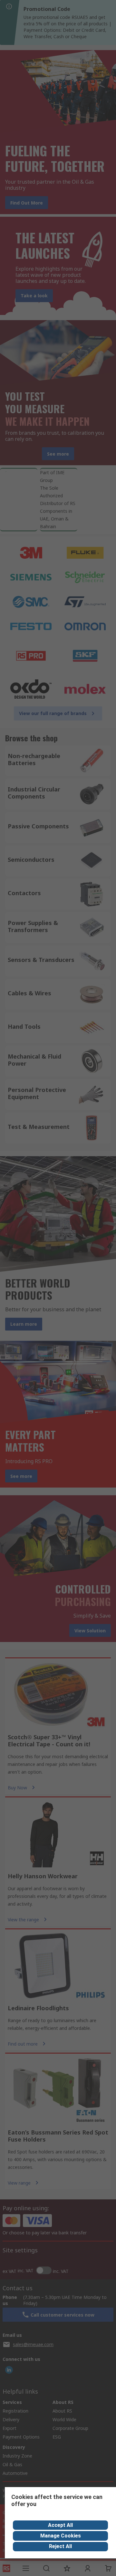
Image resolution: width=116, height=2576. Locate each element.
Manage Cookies (61, 2536)
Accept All (60, 2525)
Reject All (60, 2546)
